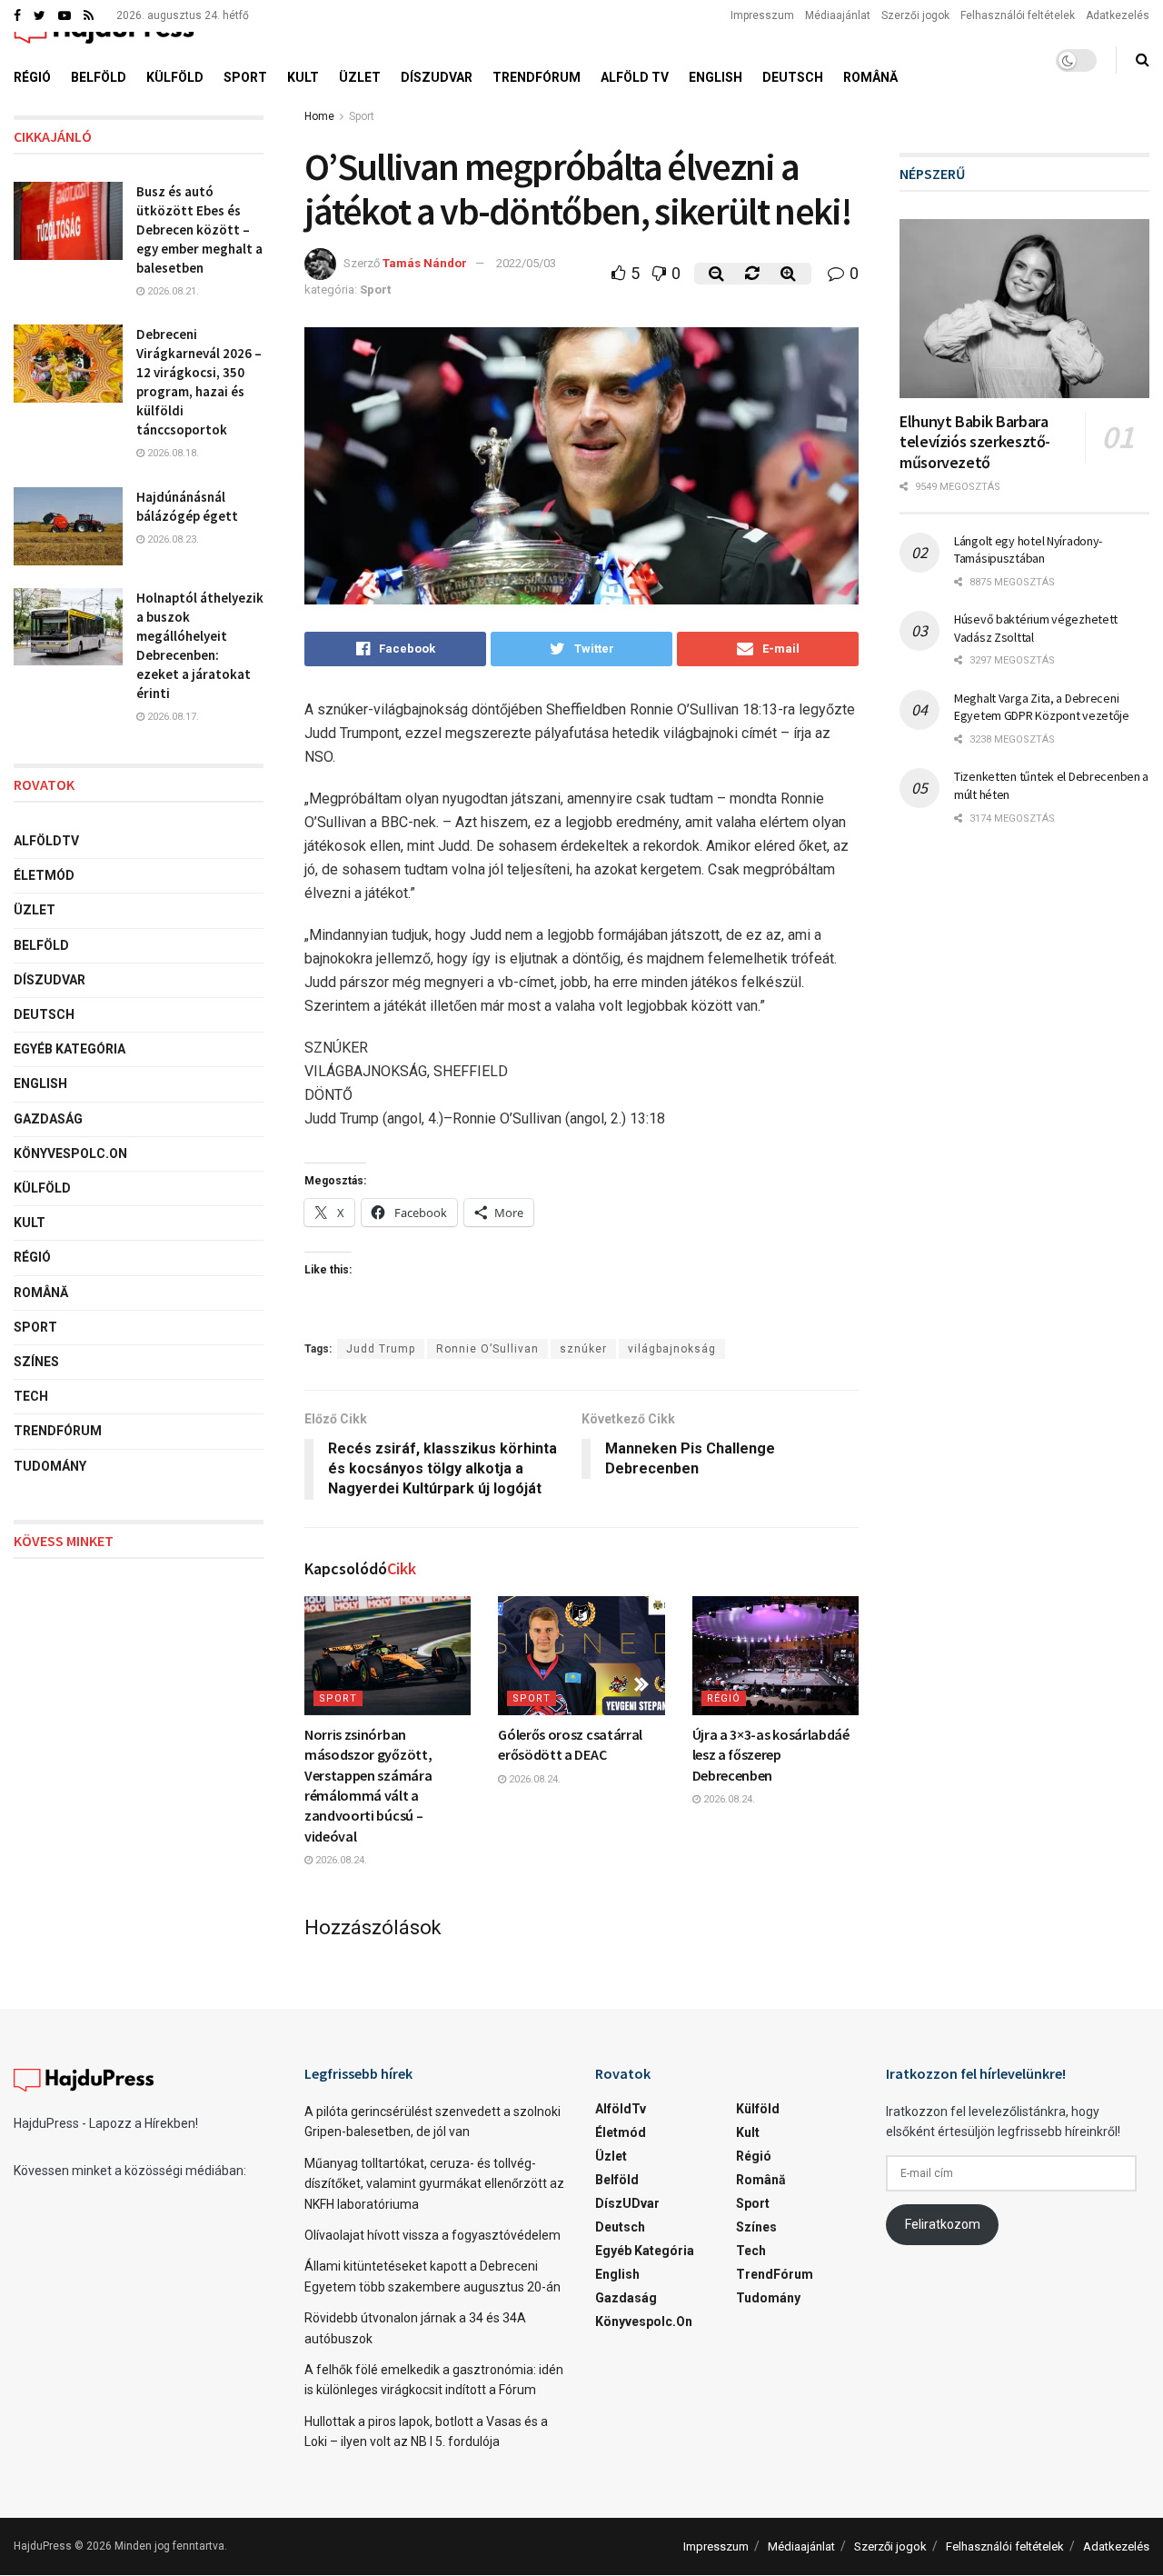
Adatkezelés (1118, 15)
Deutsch (793, 77)
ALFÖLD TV (635, 77)
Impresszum (762, 15)
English (716, 77)
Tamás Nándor (425, 263)
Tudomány (50, 1466)
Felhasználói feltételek (1018, 15)
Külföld (175, 77)
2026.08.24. (340, 1860)
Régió (32, 77)
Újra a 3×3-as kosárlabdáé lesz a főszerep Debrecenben (771, 1755)
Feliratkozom (943, 2224)
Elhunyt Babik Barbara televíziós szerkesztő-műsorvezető (975, 442)
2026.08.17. (172, 717)
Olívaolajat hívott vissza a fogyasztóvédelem (432, 2235)
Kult (303, 77)
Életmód (44, 875)
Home (319, 116)
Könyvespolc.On (70, 1153)
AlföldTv (46, 841)
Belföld (99, 77)
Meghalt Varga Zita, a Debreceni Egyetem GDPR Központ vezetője (1042, 707)
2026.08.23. (172, 539)
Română (870, 77)
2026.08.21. (172, 291)
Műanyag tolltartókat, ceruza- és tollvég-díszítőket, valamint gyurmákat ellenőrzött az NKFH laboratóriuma (434, 2184)
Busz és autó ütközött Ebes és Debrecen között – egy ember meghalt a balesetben (199, 230)
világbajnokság (672, 1349)
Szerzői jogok (915, 15)
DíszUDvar (437, 77)
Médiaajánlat (838, 15)
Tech (31, 1396)
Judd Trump (381, 1349)
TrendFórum (537, 77)
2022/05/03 (526, 263)
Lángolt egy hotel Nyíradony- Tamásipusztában (1028, 550)
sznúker (583, 1349)
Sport (245, 77)
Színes (36, 1362)
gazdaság (48, 1119)
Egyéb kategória (70, 1049)
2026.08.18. (172, 453)
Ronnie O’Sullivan (487, 1349)
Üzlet (360, 77)
